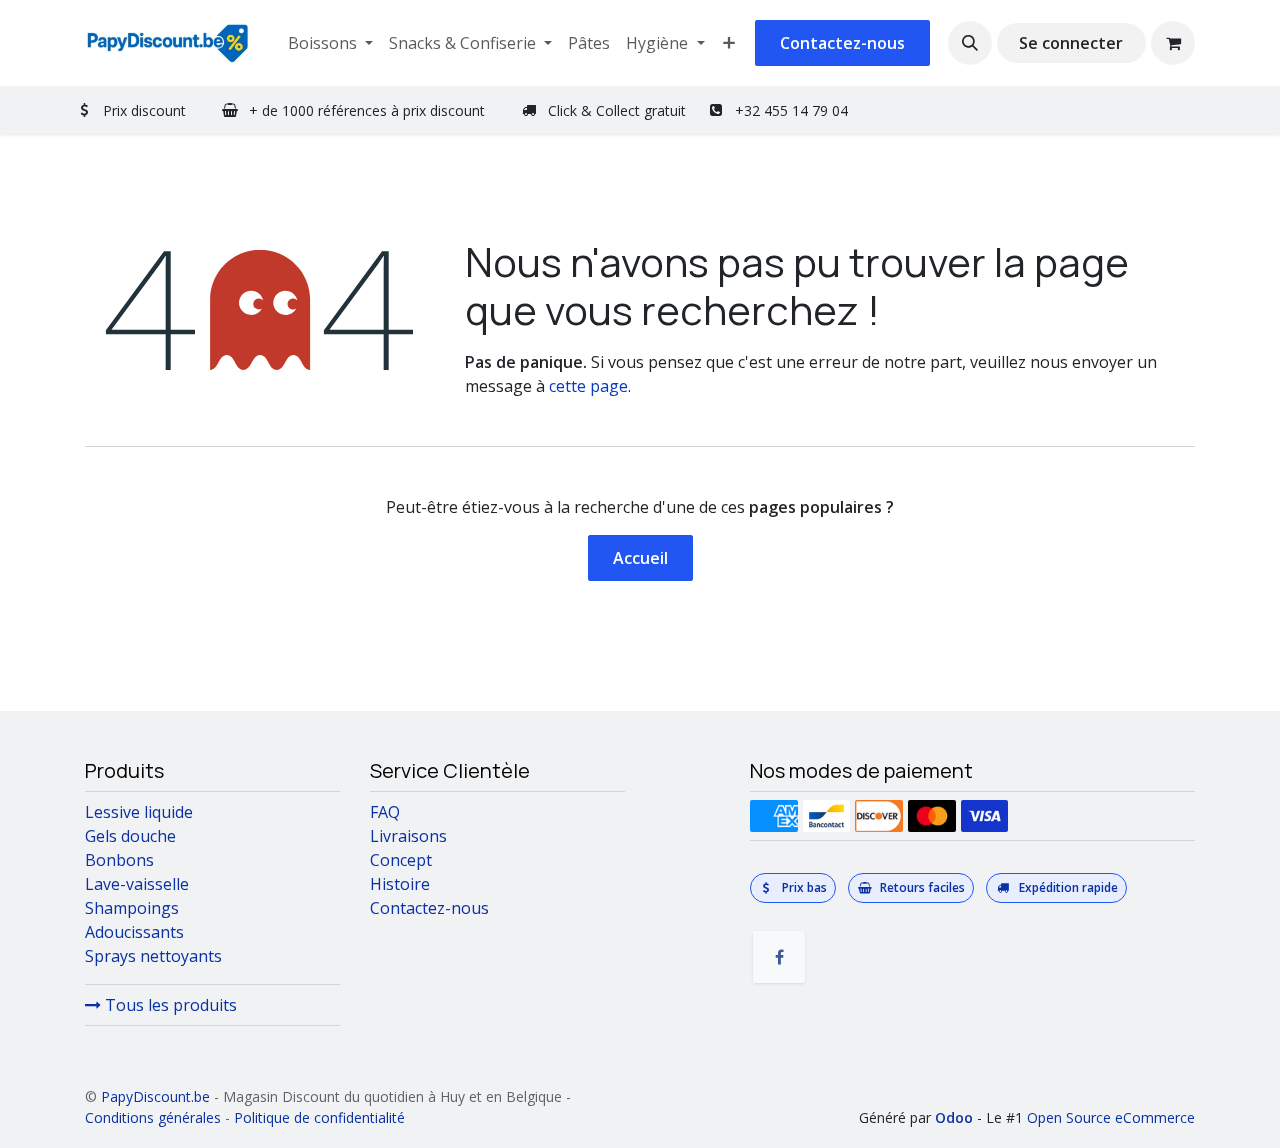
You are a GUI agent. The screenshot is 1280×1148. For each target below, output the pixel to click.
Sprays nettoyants (153, 956)
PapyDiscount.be (155, 1096)
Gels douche (130, 836)
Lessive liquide (139, 812)
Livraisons (408, 836)
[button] (970, 43)
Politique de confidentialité (319, 1117)
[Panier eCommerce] (1173, 43)
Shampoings (132, 908)
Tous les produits (169, 1005)
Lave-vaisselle (137, 884)
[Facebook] (779, 957)
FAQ (385, 812)
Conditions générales (153, 1117)
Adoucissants (134, 932)
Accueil (640, 558)
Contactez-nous (842, 43)
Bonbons (119, 860)
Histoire (400, 884)
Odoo (956, 1117)
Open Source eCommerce (1111, 1117)
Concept (401, 860)
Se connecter (1071, 43)
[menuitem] (330, 43)
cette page (588, 386)
